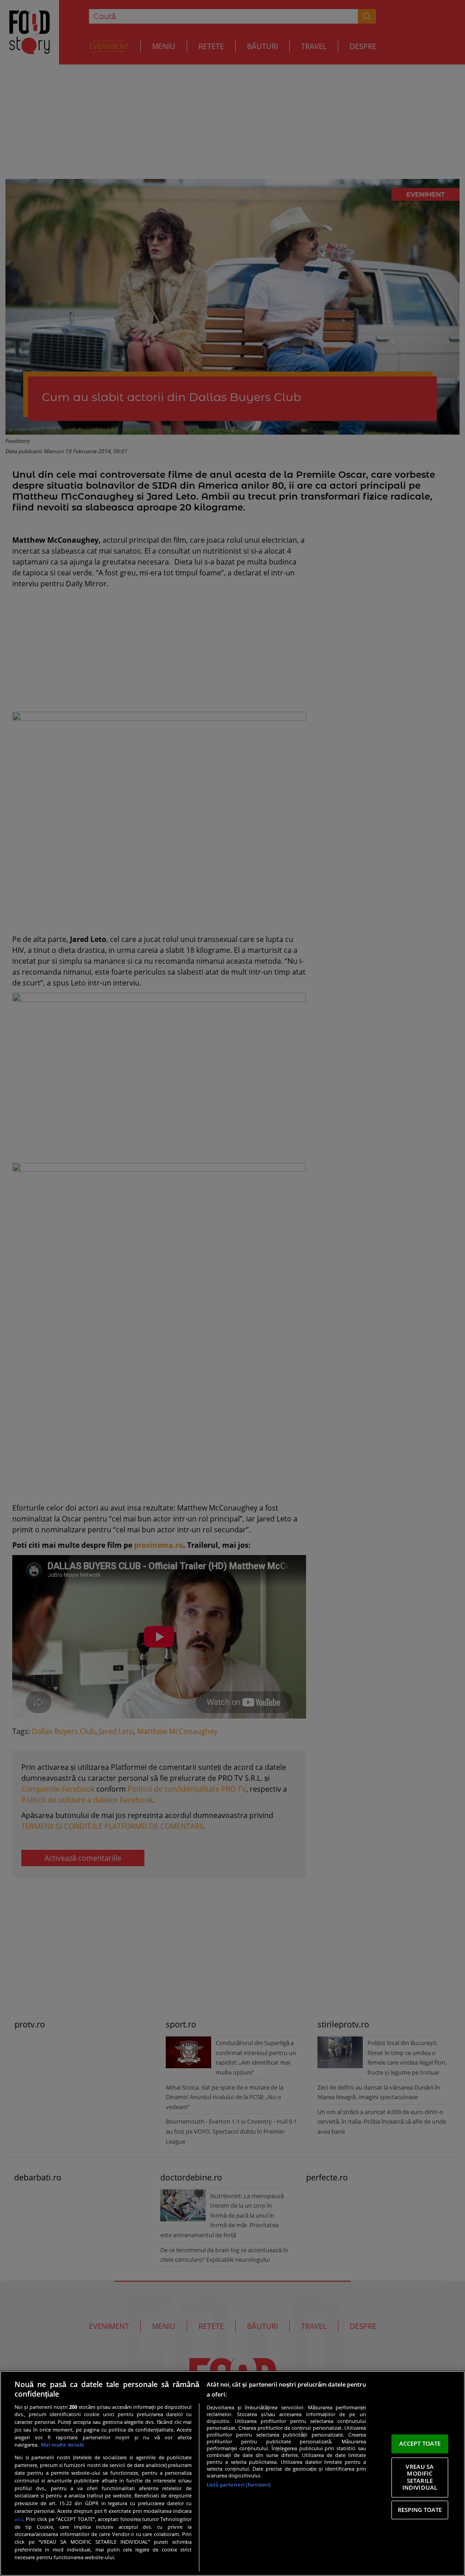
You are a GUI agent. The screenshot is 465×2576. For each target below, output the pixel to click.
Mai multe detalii (62, 2445)
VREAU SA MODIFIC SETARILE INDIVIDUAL (420, 2477)
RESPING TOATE (420, 2510)
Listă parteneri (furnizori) (239, 2484)
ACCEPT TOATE (420, 2443)
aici (19, 2519)
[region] (232, 2473)
